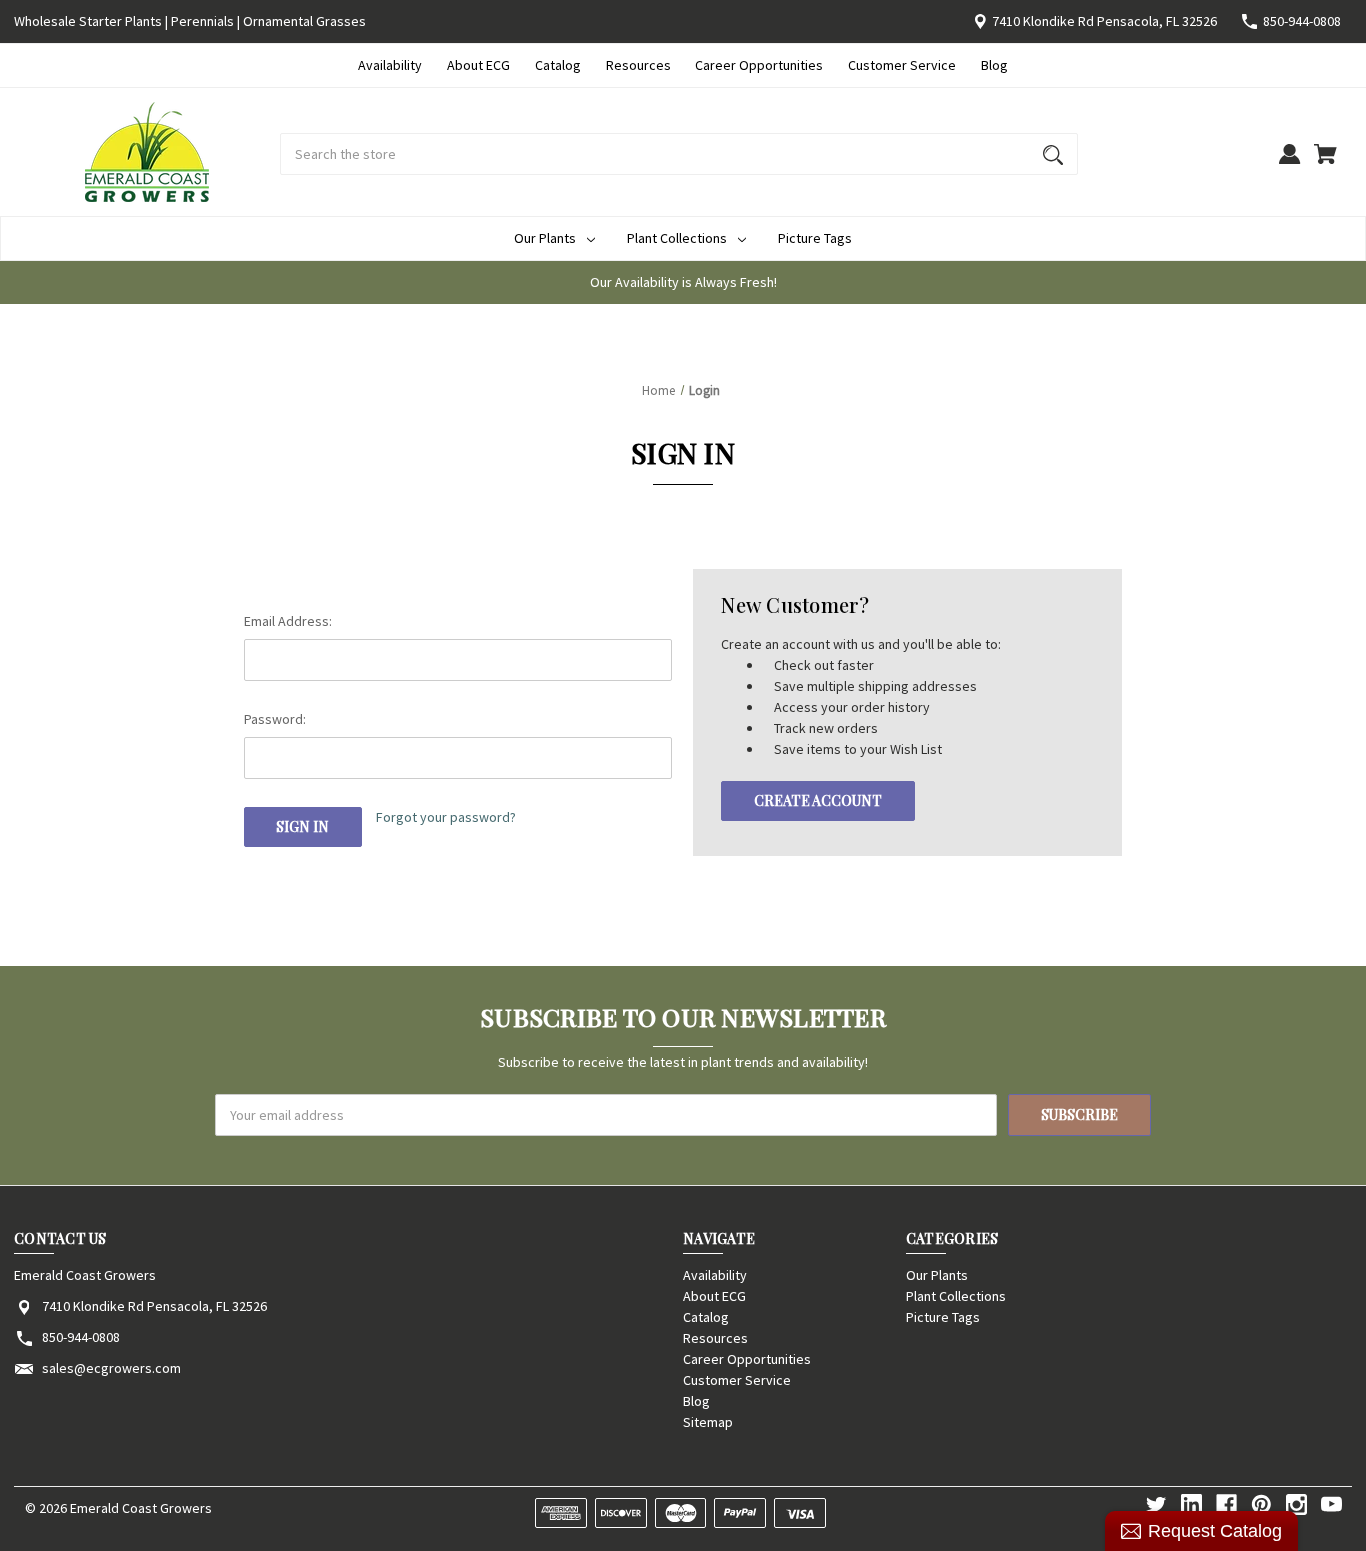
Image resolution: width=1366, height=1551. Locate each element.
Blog (994, 65)
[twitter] (1156, 1504)
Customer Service (902, 65)
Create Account (818, 800)
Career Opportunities (759, 65)
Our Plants (545, 238)
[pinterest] (1261, 1504)
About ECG (478, 65)
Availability (390, 65)
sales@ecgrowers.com (111, 1368)
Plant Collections (677, 238)
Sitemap (708, 1422)
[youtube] (1331, 1504)
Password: (275, 719)
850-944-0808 (1302, 21)
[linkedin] (1191, 1504)
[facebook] (1226, 1504)
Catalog (558, 65)
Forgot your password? (446, 817)
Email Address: (288, 621)
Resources (638, 65)
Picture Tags (815, 238)
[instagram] (1296, 1504)
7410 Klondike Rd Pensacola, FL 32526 (1104, 21)
